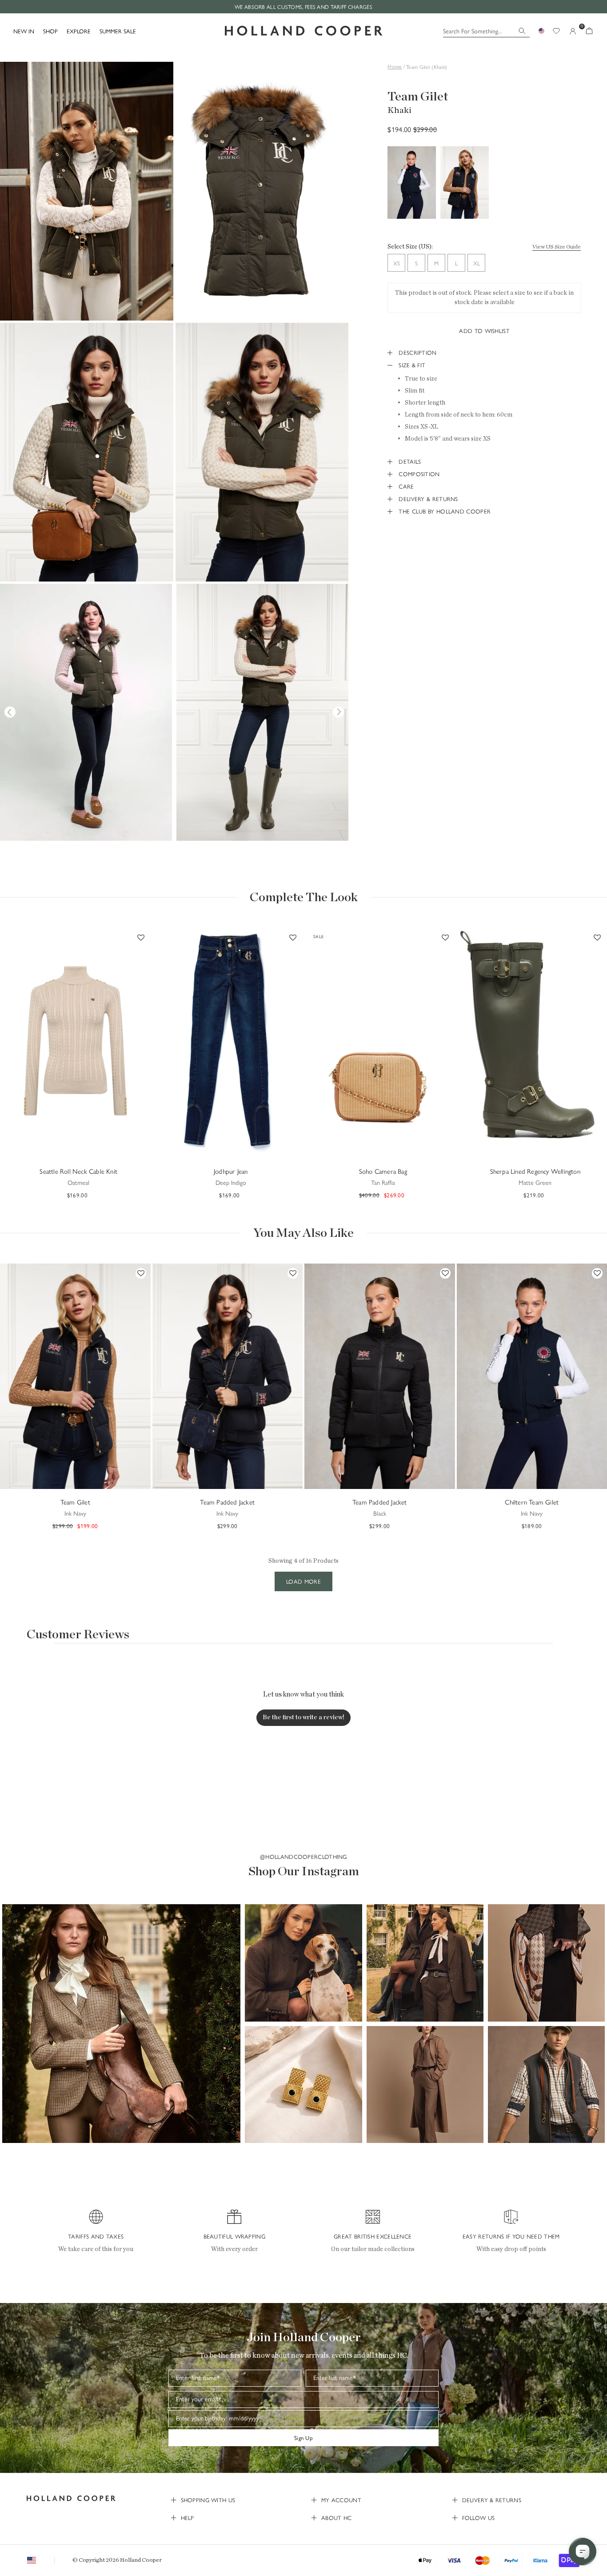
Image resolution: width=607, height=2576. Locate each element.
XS (397, 263)
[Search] (522, 31)
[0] (589, 31)
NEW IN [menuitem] (24, 31)
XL (477, 263)
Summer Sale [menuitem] (118, 31)
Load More (303, 1581)
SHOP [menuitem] (50, 31)
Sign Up (303, 2438)
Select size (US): (410, 247)
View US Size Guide (557, 247)
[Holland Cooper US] (304, 31)
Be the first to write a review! (303, 1717)
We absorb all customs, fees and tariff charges (303, 7)
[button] (121, 2023)
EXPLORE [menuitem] (79, 31)
